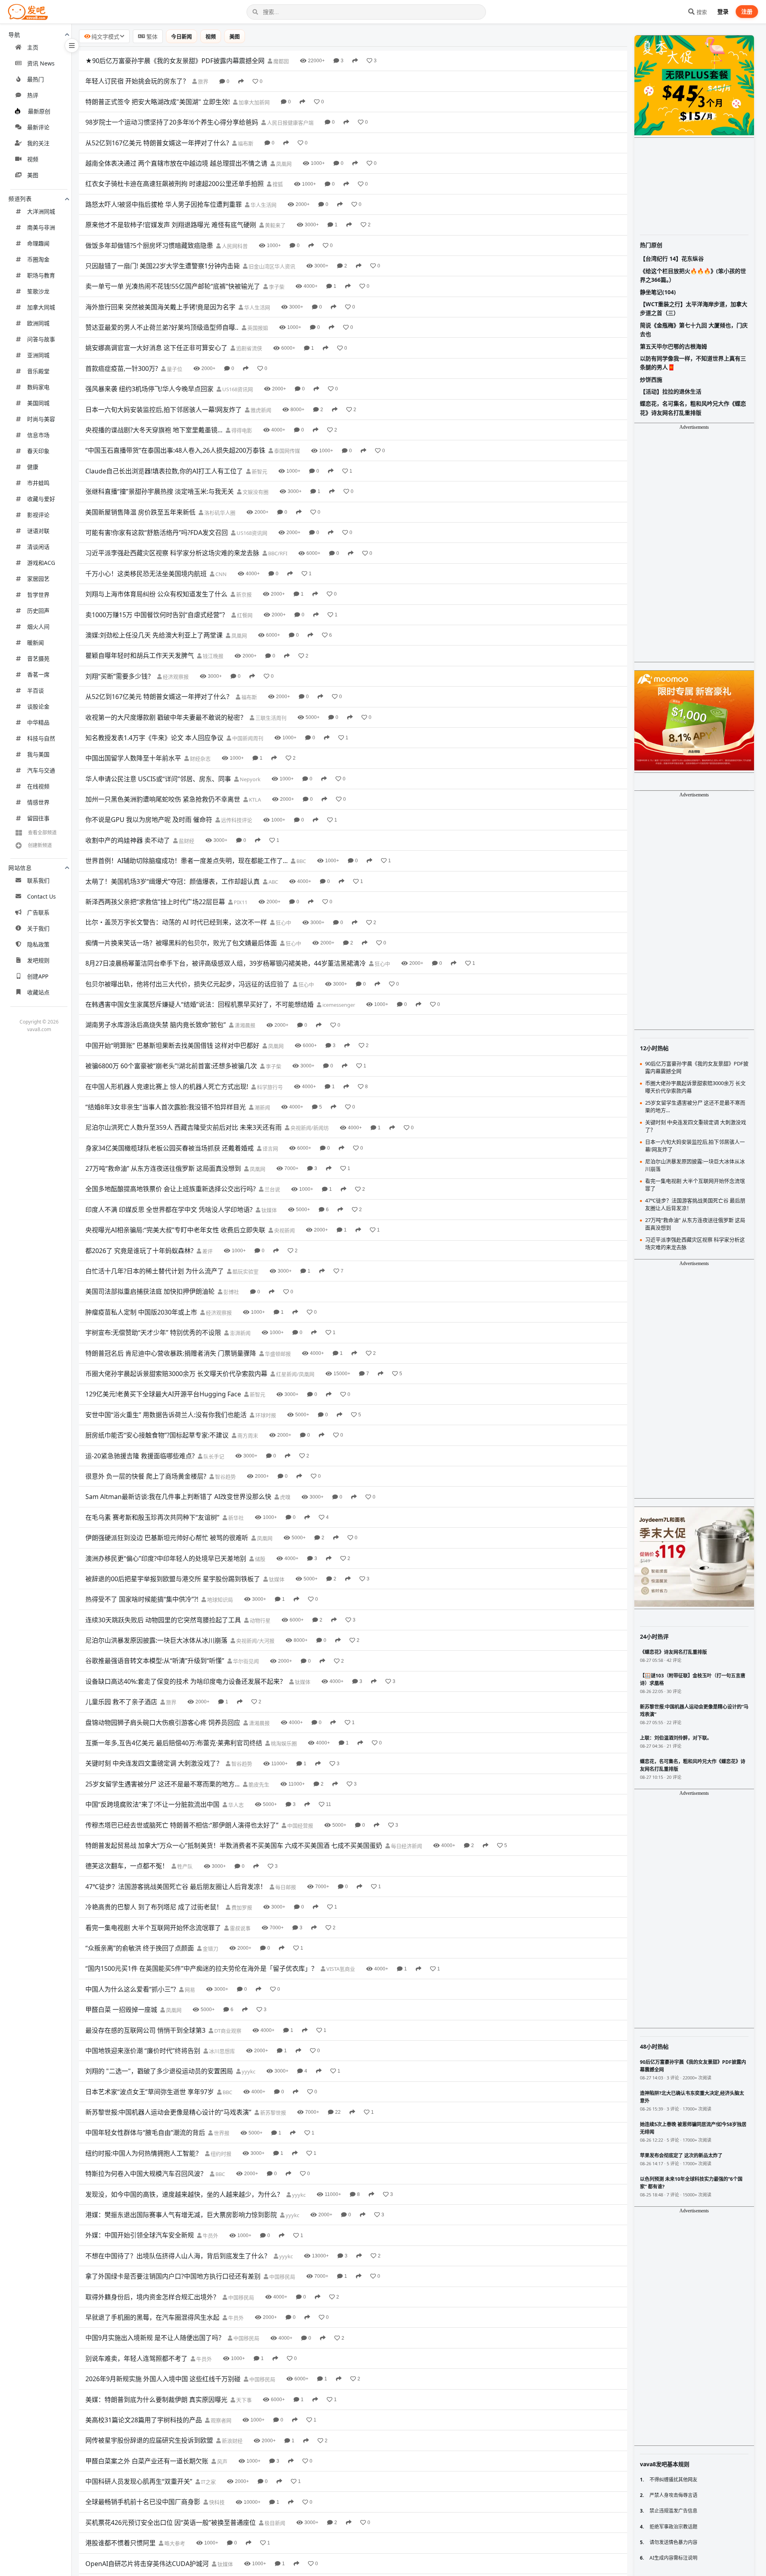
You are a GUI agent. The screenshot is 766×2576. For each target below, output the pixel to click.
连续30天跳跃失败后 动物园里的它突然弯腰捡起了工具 (163, 1620)
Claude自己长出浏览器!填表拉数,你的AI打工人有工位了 (164, 471)
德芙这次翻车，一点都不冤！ (127, 1866)
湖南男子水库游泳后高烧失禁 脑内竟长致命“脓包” (156, 1025)
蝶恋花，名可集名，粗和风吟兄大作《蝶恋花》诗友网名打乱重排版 (693, 408)
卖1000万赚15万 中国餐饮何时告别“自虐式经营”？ (157, 615)
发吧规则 (38, 960)
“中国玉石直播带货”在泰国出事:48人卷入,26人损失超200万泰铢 (175, 450)
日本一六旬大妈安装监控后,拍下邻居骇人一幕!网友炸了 (164, 410)
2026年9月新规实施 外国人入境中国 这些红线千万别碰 (163, 2379)
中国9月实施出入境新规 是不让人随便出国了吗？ (155, 2338)
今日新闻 (182, 36)
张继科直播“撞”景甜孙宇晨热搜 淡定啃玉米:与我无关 (160, 491)
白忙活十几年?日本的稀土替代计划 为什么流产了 (155, 1271)
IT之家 (208, 2482)
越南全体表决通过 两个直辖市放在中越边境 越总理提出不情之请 (176, 163)
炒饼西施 (651, 379)
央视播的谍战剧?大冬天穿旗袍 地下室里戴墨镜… (154, 430)
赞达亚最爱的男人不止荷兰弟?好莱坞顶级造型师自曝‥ (162, 327)
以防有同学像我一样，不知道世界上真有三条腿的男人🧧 (693, 363)
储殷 (260, 1559)
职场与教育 (41, 275)
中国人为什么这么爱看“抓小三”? (131, 1989)
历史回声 (38, 611)
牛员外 (210, 2235)
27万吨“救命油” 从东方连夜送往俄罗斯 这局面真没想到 (163, 1168)
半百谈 (36, 690)
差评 (207, 1251)
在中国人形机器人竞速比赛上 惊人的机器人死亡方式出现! (167, 1087)
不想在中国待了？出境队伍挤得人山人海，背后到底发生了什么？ (178, 2256)
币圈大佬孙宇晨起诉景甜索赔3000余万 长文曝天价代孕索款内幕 (176, 1374)
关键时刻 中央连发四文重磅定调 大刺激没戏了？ (154, 1763)
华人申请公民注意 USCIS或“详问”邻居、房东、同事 (158, 779)
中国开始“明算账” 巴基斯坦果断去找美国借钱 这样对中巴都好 (172, 1045)
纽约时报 (220, 2154)
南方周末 (247, 1436)
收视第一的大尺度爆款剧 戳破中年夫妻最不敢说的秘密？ (166, 717)
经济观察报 (175, 677)
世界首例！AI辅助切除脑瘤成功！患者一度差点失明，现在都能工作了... (187, 861)
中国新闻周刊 (247, 738)
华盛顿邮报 (277, 1354)
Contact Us (41, 896)
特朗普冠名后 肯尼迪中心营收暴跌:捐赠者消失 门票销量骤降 (171, 1353)
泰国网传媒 (286, 451)
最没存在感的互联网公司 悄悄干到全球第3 (145, 2030)
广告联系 (38, 912)
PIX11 (240, 902)
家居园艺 (38, 579)
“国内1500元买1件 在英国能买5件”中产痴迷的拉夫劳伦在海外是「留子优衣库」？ (201, 1968)
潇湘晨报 (244, 1025)
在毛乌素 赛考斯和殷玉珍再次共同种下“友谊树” (152, 1517)
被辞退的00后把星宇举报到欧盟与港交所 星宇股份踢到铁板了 (173, 1579)
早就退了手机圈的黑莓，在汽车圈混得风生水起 (152, 2317)
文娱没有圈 (255, 492)
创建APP (38, 976)
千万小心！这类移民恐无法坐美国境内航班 (146, 574)
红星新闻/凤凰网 (295, 1374)
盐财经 (186, 841)
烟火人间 (38, 627)
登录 (723, 11)
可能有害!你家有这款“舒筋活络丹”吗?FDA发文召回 (157, 533)
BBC (301, 861)
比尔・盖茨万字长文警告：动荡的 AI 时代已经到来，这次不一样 (176, 922)
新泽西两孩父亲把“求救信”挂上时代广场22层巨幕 (155, 902)
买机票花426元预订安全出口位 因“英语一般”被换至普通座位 (171, 2523)
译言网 (270, 1148)
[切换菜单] (72, 46)
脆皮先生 (258, 1784)
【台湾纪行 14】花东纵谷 (672, 258)
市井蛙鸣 (38, 483)
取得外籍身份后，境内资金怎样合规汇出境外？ (152, 2297)
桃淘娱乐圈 (283, 1743)
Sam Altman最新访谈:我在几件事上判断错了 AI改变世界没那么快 (178, 1497)
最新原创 (39, 111)
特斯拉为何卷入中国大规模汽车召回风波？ (146, 2174)
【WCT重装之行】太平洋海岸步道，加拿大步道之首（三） (694, 308)
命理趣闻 (38, 243)
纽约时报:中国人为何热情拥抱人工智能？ (144, 2153)
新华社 (235, 1518)
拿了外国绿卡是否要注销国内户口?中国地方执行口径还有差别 (173, 2276)
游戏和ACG (41, 563)
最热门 (36, 79)
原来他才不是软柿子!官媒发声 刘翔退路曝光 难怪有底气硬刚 (171, 225)
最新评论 (38, 127)
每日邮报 (285, 1887)
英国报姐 (257, 328)
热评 (33, 95)
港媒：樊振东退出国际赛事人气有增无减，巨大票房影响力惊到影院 (181, 2215)
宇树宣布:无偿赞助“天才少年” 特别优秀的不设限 (153, 1333)
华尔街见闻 (245, 1661)
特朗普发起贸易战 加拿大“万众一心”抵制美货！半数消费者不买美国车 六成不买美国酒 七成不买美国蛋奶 (234, 1845)
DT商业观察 (227, 2031)
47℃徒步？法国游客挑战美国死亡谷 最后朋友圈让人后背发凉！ (176, 1887)
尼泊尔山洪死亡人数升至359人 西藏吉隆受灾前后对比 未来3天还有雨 (184, 1127)
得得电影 (241, 430)
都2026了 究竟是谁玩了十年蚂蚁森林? (139, 1251)
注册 (747, 11)
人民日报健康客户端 (290, 123)
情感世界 (38, 802)
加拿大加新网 (254, 102)
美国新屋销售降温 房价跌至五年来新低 (140, 512)
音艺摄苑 (38, 658)
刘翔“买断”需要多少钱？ (120, 676)
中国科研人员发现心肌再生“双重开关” (139, 2481)
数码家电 (38, 387)
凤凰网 (283, 164)
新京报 (243, 594)
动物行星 (260, 1620)
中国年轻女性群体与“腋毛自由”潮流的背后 (145, 2132)
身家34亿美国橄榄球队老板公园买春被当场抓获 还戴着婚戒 (170, 1148)
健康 (33, 467)
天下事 (243, 2400)
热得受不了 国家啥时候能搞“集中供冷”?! (142, 1599)
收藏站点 (38, 992)
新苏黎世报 (272, 2113)
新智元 (259, 471)
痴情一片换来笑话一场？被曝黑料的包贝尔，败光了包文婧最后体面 (181, 943)
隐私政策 (38, 944)
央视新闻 (284, 1230)
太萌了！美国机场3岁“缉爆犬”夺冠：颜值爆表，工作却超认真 (173, 881)
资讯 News (41, 63)
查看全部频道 (42, 833)
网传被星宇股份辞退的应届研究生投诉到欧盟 (149, 2440)
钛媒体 (268, 1210)
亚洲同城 (38, 355)
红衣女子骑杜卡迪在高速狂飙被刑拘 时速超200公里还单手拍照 (175, 184)
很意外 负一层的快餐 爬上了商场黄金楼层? (146, 1476)
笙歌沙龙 (38, 291)
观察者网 (220, 2420)
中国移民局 (282, 2277)
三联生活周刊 (270, 718)
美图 (33, 175)
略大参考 (174, 2543)
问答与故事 (41, 339)
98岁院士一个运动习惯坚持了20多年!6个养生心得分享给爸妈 (172, 122)
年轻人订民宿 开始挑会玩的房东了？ (137, 81)
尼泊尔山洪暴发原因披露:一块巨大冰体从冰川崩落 (156, 1640)
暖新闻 (36, 643)
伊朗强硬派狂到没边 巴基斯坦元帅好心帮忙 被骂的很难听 (167, 1538)
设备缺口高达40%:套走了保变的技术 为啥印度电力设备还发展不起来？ (186, 1681)
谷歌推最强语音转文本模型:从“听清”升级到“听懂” (155, 1661)
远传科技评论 (236, 820)
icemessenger (338, 1005)
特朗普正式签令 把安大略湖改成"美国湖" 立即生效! (158, 102)
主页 (33, 47)
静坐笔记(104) (658, 292)
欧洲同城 (38, 323)
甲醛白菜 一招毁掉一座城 (121, 2010)
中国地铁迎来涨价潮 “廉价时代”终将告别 (143, 2051)
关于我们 (38, 928)
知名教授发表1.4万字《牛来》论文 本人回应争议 (154, 738)
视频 (33, 159)
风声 (222, 2461)
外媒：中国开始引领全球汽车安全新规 (140, 2235)
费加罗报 (241, 1907)
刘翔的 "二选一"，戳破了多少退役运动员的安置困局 (159, 2071)
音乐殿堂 (38, 371)
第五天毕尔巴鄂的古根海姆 (673, 346)
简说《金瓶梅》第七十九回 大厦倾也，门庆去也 (694, 330)
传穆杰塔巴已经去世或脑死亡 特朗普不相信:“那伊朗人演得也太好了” (182, 1825)
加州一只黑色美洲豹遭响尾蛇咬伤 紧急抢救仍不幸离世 (163, 799)
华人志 (235, 1805)
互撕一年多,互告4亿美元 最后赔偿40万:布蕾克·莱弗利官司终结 (174, 1743)
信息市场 (38, 435)
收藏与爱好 (41, 499)
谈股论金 (38, 706)
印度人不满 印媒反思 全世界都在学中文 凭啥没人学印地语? (169, 1210)
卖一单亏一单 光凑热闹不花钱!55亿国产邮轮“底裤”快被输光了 (173, 286)
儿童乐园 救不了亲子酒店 (121, 1702)
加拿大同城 (41, 307)
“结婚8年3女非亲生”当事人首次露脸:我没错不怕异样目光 (166, 1107)
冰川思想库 (221, 2051)
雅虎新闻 (260, 410)
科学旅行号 (269, 1087)
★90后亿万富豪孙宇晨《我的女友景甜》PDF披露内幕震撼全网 (175, 61)
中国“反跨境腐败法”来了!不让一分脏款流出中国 (152, 1804)
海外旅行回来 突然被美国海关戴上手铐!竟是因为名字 (160, 307)
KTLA (254, 800)
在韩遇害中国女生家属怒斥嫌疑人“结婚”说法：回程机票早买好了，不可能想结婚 (199, 1004)
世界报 (221, 2133)
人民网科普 (234, 246)
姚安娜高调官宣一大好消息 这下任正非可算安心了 (156, 348)
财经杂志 (200, 758)
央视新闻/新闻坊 (309, 1128)
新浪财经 (232, 2441)
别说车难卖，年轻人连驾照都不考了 (136, 2358)
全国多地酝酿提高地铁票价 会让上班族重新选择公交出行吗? (171, 1189)
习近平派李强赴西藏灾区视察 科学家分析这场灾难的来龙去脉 (172, 553)
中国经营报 (300, 1826)
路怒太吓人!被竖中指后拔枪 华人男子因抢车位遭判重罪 (164, 204)
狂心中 (283, 923)
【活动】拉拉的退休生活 (671, 391)
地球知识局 (219, 1600)
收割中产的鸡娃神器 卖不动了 (128, 840)
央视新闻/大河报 (255, 1641)
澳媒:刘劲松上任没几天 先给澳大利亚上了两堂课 (154, 635)
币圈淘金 (38, 259)
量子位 (174, 369)
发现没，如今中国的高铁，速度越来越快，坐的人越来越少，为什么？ (184, 2194)
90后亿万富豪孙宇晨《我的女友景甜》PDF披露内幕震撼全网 (697, 1067)
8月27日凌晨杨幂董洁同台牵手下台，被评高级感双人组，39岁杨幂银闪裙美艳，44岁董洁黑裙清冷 (226, 963)
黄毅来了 (275, 225)
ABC (273, 882)
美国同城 (38, 403)
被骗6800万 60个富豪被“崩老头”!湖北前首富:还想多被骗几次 (171, 1066)
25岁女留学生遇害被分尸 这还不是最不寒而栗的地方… (163, 1784)
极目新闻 (274, 2523)
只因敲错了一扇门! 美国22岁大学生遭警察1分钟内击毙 (163, 266)
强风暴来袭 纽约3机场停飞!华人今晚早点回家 (149, 389)
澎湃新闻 (240, 1333)
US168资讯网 (237, 389)
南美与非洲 (41, 227)
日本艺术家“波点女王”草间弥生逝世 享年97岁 (150, 2092)
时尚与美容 (41, 419)
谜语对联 (38, 531)
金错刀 (210, 1948)
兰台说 (272, 1189)
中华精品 (38, 722)
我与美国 (38, 754)
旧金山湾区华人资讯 (271, 266)
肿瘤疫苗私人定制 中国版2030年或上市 (141, 1312)
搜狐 (277, 184)
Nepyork (250, 779)
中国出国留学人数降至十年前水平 (133, 758)
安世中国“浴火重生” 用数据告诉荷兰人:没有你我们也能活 (166, 1415)
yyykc (248, 2071)
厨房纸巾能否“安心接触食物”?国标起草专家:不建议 (157, 1435)
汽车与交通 (41, 770)
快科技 (216, 2502)
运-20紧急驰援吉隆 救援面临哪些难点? (140, 1456)
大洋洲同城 (41, 211)
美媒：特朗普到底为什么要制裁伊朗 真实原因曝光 (156, 2400)
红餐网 (244, 615)
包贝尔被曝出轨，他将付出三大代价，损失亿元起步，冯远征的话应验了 (188, 984)
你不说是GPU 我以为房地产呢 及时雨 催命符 (149, 820)
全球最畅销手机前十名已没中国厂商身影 (143, 2502)
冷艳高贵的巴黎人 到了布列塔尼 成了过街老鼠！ (154, 1907)
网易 (189, 1990)
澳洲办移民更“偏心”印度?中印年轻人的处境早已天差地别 (166, 1558)
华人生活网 (263, 205)
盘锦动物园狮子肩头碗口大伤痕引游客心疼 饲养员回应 (163, 1723)
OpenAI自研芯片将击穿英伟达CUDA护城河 (147, 2564)
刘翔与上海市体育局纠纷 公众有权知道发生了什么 (156, 594)
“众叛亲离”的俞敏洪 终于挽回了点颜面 (140, 1948)
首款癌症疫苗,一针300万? (122, 368)
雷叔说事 (240, 1928)
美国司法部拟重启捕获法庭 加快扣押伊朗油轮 (150, 1291)
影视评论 (38, 515)
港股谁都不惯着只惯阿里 (120, 2543)
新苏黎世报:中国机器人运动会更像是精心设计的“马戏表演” (168, 2112)
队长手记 (213, 1456)
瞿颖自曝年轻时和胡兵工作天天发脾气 (140, 655)
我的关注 (38, 143)
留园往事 (38, 818)
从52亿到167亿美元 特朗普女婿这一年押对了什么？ (159, 697)
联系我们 (38, 880)
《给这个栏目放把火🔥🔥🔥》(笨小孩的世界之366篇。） (693, 275)
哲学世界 (38, 595)
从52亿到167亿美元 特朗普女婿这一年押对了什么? (157, 143)
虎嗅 (285, 1497)
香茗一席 (38, 674)
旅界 (202, 81)
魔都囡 (280, 61)
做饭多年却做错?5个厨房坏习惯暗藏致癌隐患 (149, 246)
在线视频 (38, 786)
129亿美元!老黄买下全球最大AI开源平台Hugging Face (163, 1394)
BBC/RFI (277, 553)
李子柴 (276, 287)
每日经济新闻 (406, 1846)
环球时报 (265, 1415)
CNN (220, 574)
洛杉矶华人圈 (219, 513)
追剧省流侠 (249, 348)
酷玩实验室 (245, 1271)
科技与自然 (41, 738)
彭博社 (231, 1292)
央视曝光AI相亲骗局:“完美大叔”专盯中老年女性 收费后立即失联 (175, 1230)
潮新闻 (262, 1107)
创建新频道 (40, 845)
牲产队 (184, 1866)
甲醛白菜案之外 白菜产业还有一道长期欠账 (147, 2461)
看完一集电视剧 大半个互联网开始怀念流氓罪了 (153, 1928)
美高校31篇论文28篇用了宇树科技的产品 (144, 2420)
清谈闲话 (38, 547)
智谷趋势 (225, 1477)
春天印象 (38, 451)
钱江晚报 (212, 656)
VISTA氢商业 (340, 1969)
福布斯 (245, 143)
